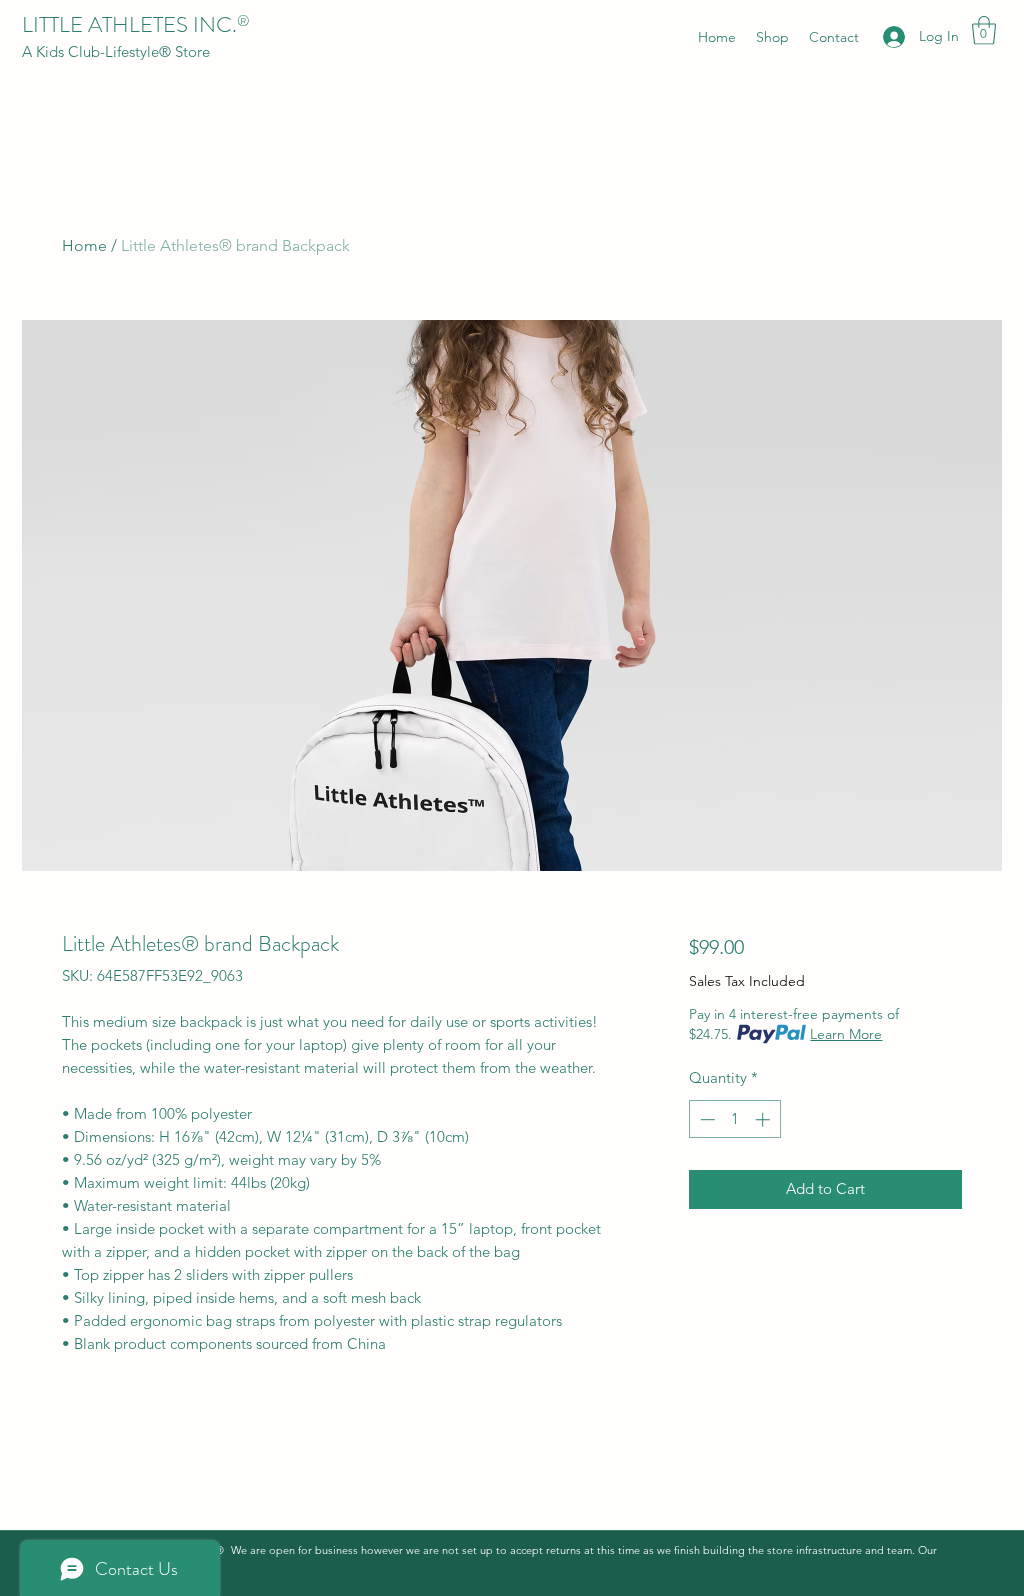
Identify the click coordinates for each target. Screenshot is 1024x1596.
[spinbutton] (734, 1119)
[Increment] (764, 1119)
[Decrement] (705, 1119)
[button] (984, 30)
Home (84, 245)
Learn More (846, 1034)
